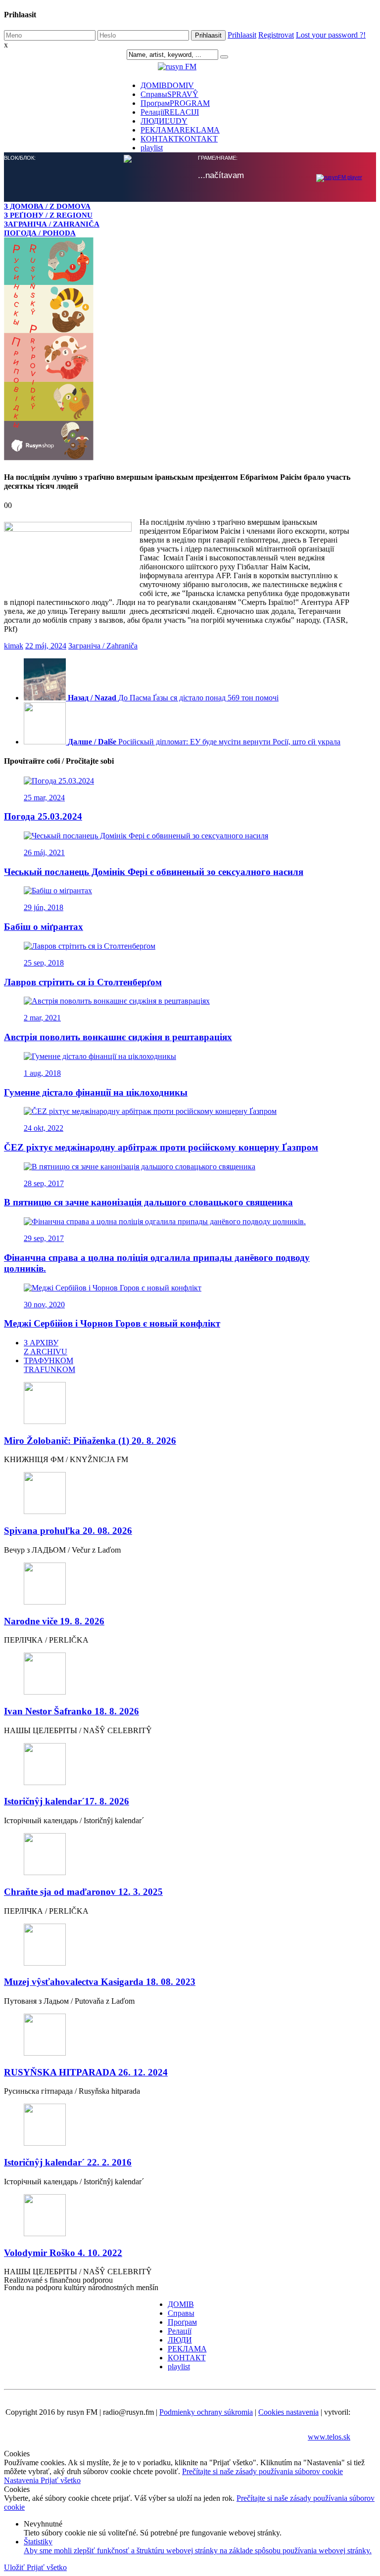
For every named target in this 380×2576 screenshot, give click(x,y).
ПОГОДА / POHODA (40, 233)
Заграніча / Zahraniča (103, 646)
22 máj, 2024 (46, 646)
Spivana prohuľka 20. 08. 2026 (68, 1531)
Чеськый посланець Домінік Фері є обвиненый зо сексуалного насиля (154, 872)
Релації (180, 2331)
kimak (14, 646)
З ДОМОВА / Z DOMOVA (47, 206)
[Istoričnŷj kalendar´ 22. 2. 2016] (177, 2126)
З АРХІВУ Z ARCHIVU (46, 1347)
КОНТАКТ (179, 139)
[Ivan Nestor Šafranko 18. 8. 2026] (177, 1675)
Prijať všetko (61, 2480)
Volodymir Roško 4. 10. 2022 (63, 2253)
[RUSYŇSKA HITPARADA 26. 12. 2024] (177, 2036)
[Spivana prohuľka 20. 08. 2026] (177, 1494)
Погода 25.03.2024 (43, 816)
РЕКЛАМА (187, 2349)
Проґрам (182, 2322)
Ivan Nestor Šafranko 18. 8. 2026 (71, 1711)
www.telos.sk (329, 2437)
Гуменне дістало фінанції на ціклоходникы (96, 1092)
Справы (181, 2313)
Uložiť (15, 2567)
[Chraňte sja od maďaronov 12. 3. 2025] (177, 1855)
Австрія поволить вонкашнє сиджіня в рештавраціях (118, 1037)
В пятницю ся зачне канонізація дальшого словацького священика (148, 1202)
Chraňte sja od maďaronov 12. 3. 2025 (83, 1892)
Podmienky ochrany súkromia (206, 2412)
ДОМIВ (181, 2304)
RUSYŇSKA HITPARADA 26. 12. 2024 (86, 2072)
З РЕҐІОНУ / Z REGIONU (48, 215)
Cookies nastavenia (288, 2412)
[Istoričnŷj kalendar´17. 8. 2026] (177, 1765)
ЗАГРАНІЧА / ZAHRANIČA (52, 224)
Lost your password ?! (331, 35)
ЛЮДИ (180, 2340)
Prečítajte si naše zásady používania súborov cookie (262, 2471)
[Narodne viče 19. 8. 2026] (177, 1585)
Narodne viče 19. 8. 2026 (54, 1621)
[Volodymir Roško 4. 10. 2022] (177, 2216)
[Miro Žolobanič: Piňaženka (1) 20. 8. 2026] (177, 1404)
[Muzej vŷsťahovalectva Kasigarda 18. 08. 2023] (177, 1946)
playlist (179, 2367)
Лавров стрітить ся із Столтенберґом (83, 982)
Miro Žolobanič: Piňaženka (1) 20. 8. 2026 (90, 1441)
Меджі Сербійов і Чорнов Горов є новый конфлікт (112, 1323)
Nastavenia (22, 2480)
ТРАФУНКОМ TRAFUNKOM (49, 1365)
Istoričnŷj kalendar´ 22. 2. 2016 (68, 2162)
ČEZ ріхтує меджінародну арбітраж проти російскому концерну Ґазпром (161, 1147)
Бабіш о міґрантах (44, 927)
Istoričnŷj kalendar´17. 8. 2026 (67, 1801)
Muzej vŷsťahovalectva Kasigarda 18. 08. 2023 (100, 1982)
